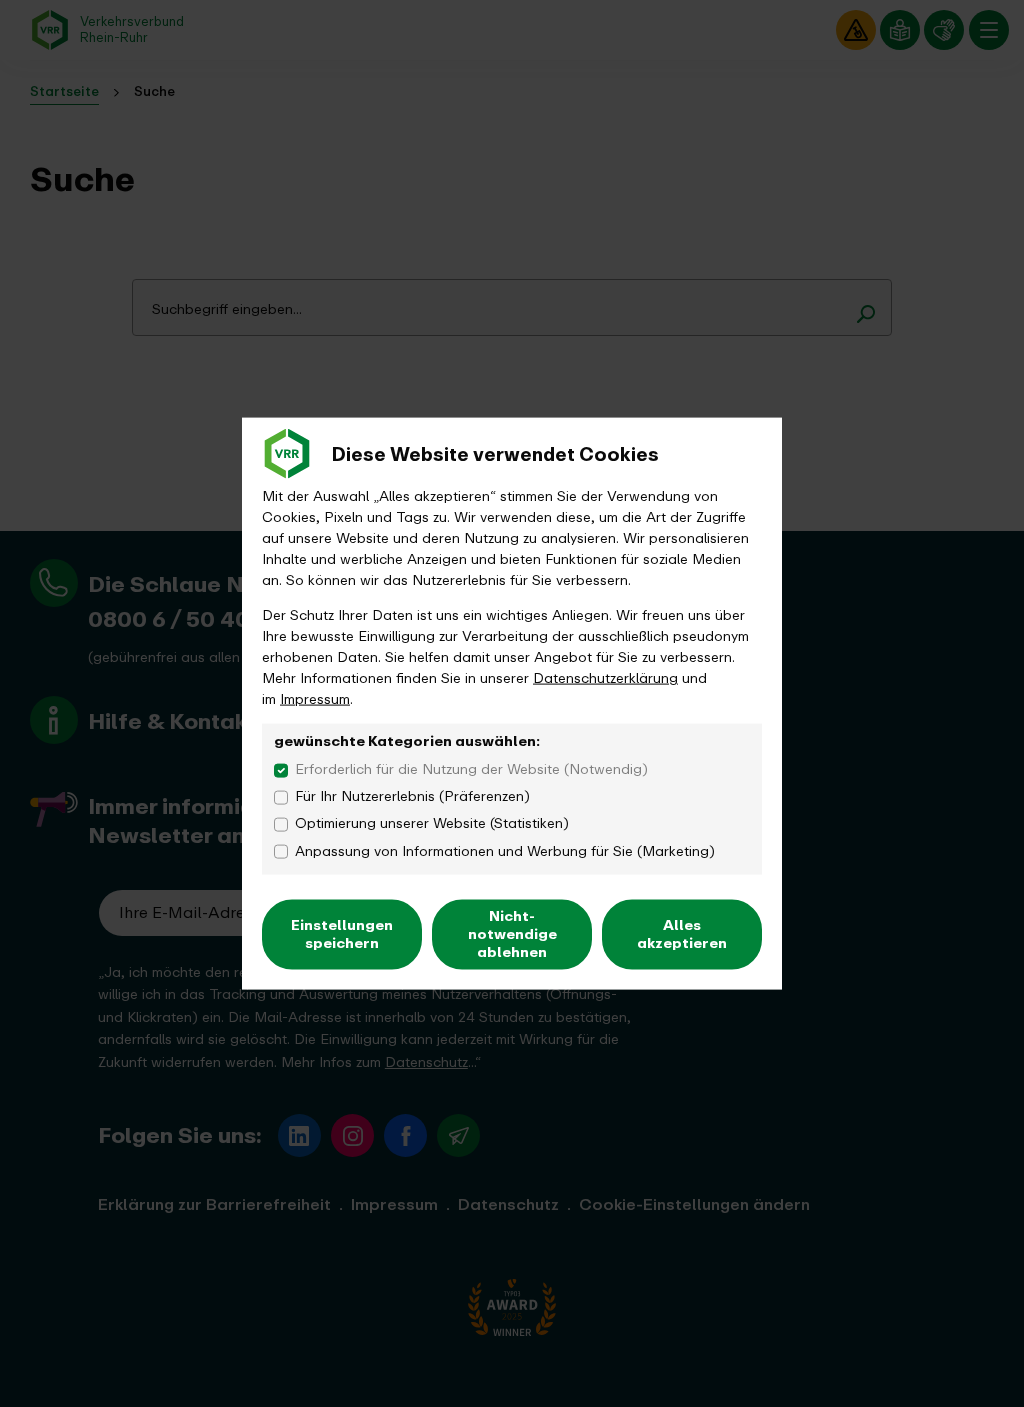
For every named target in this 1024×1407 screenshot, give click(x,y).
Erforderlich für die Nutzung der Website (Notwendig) (471, 768)
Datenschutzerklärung (605, 678)
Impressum (315, 699)
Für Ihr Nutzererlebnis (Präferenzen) (412, 796)
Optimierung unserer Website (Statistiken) (432, 823)
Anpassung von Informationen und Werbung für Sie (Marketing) (505, 850)
